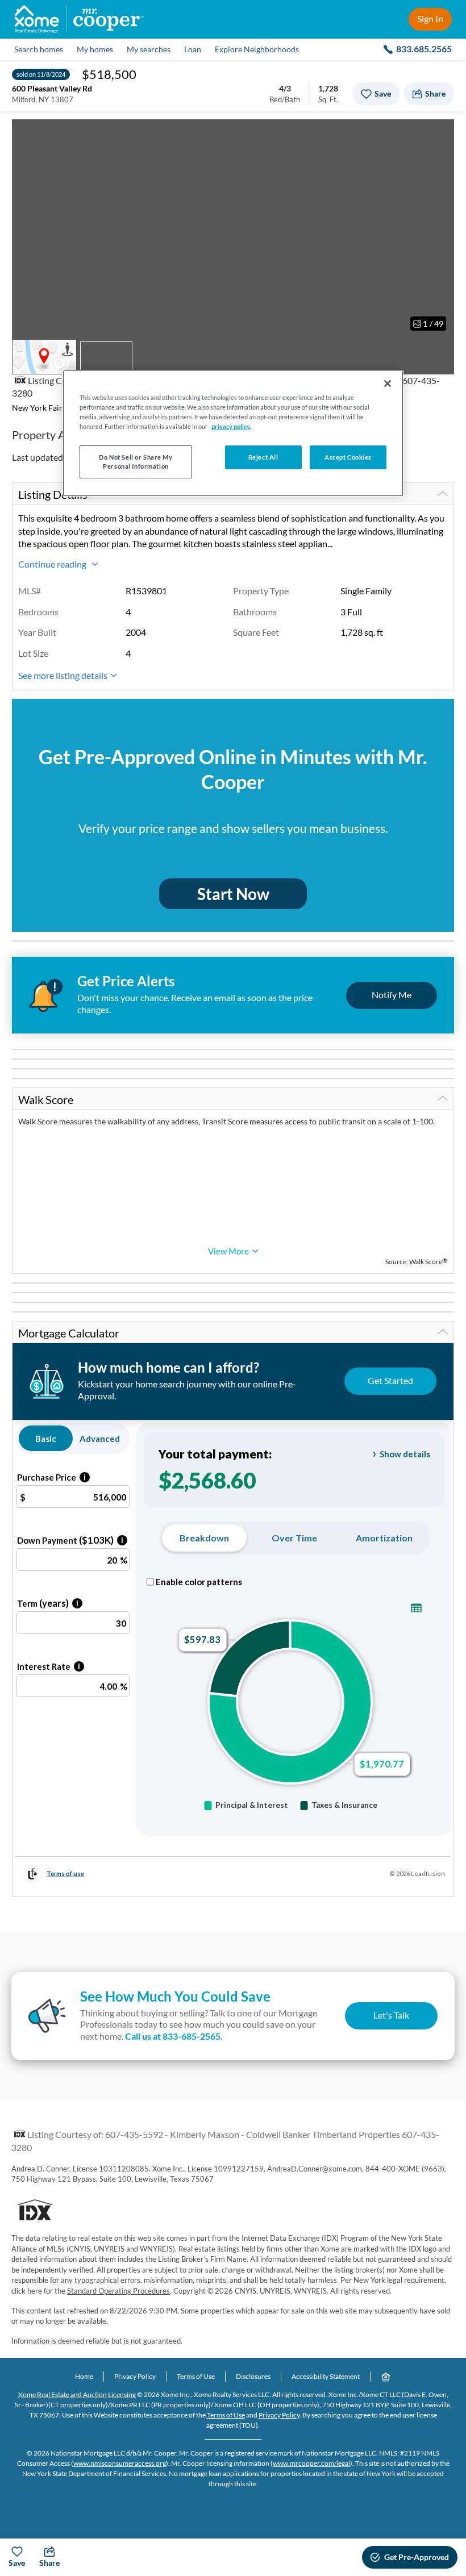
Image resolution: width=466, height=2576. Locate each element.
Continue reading (53, 564)
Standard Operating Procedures (118, 2291)
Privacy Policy (135, 2376)
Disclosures (253, 2376)
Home (84, 2376)
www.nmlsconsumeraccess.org (120, 2463)
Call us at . (174, 2036)
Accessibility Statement (326, 2376)
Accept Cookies (348, 457)
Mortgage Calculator (69, 1333)
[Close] (388, 384)
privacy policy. (231, 426)
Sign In (430, 18)
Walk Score (46, 1099)
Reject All (263, 457)
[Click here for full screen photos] (439, 134)
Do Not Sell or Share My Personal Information (136, 462)
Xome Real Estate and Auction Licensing (77, 2394)
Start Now (233, 894)
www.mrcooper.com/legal (311, 2463)
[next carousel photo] (439, 229)
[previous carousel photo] (27, 229)
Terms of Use (196, 2376)
